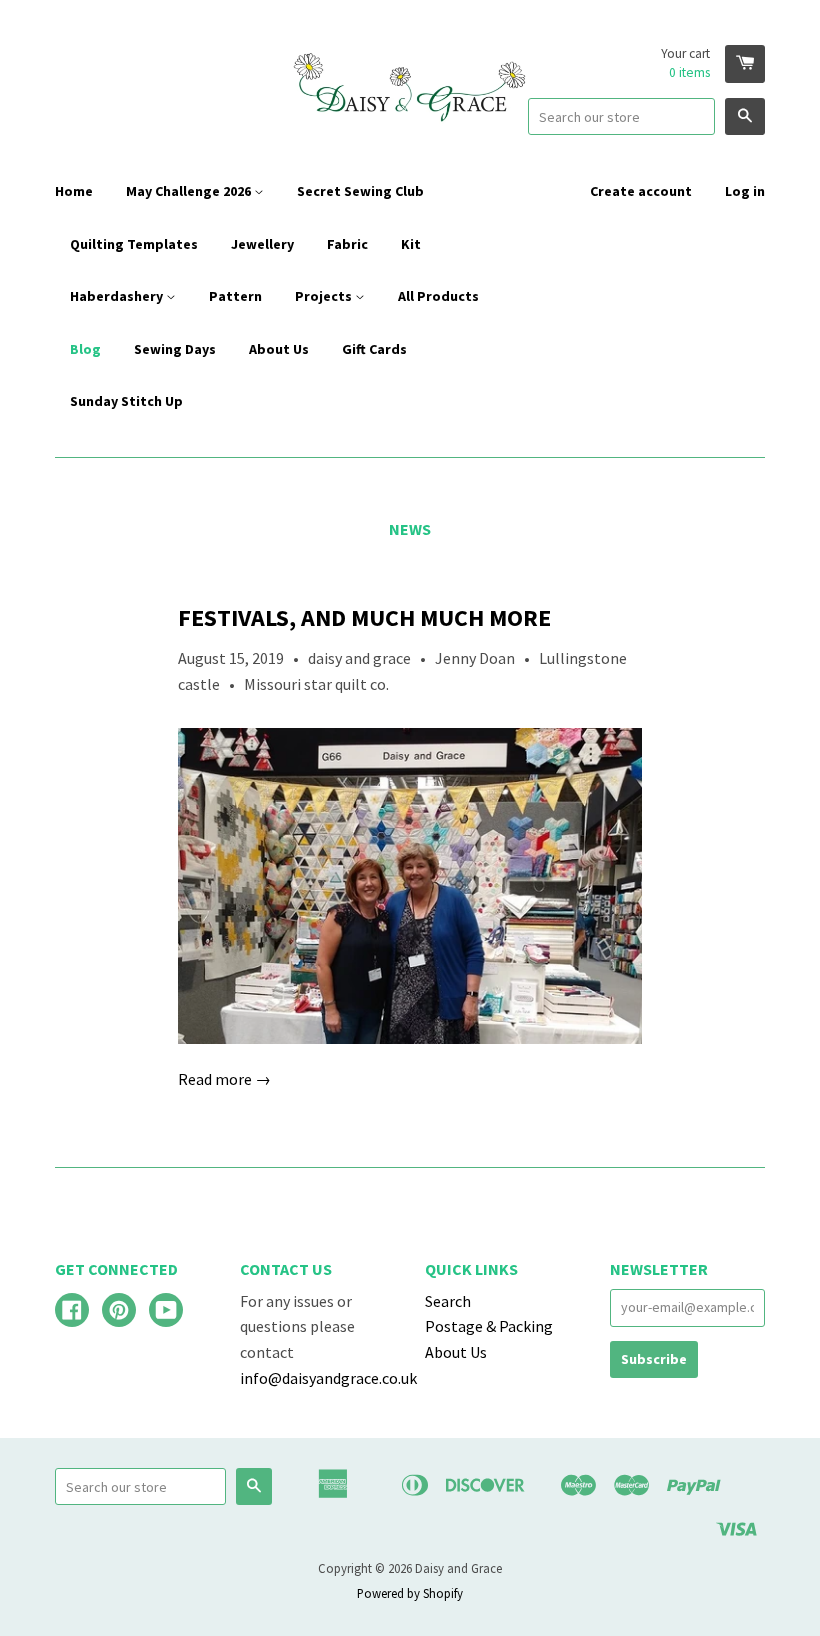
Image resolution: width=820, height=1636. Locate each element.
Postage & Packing (489, 1326)
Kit (411, 244)
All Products (438, 296)
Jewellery (262, 244)
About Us (279, 349)
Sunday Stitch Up (126, 401)
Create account (641, 191)
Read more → (224, 1079)
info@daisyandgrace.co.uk (328, 1378)
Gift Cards (374, 349)
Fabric (347, 244)
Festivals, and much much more (364, 617)
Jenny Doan (475, 658)
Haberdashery (118, 296)
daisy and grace (359, 658)
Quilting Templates (134, 244)
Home (74, 191)
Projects (325, 296)
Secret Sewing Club (360, 191)
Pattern (235, 296)
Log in (745, 191)
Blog (85, 349)
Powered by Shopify (410, 1593)
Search (448, 1301)
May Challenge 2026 (190, 191)
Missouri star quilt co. (316, 684)
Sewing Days (175, 349)
